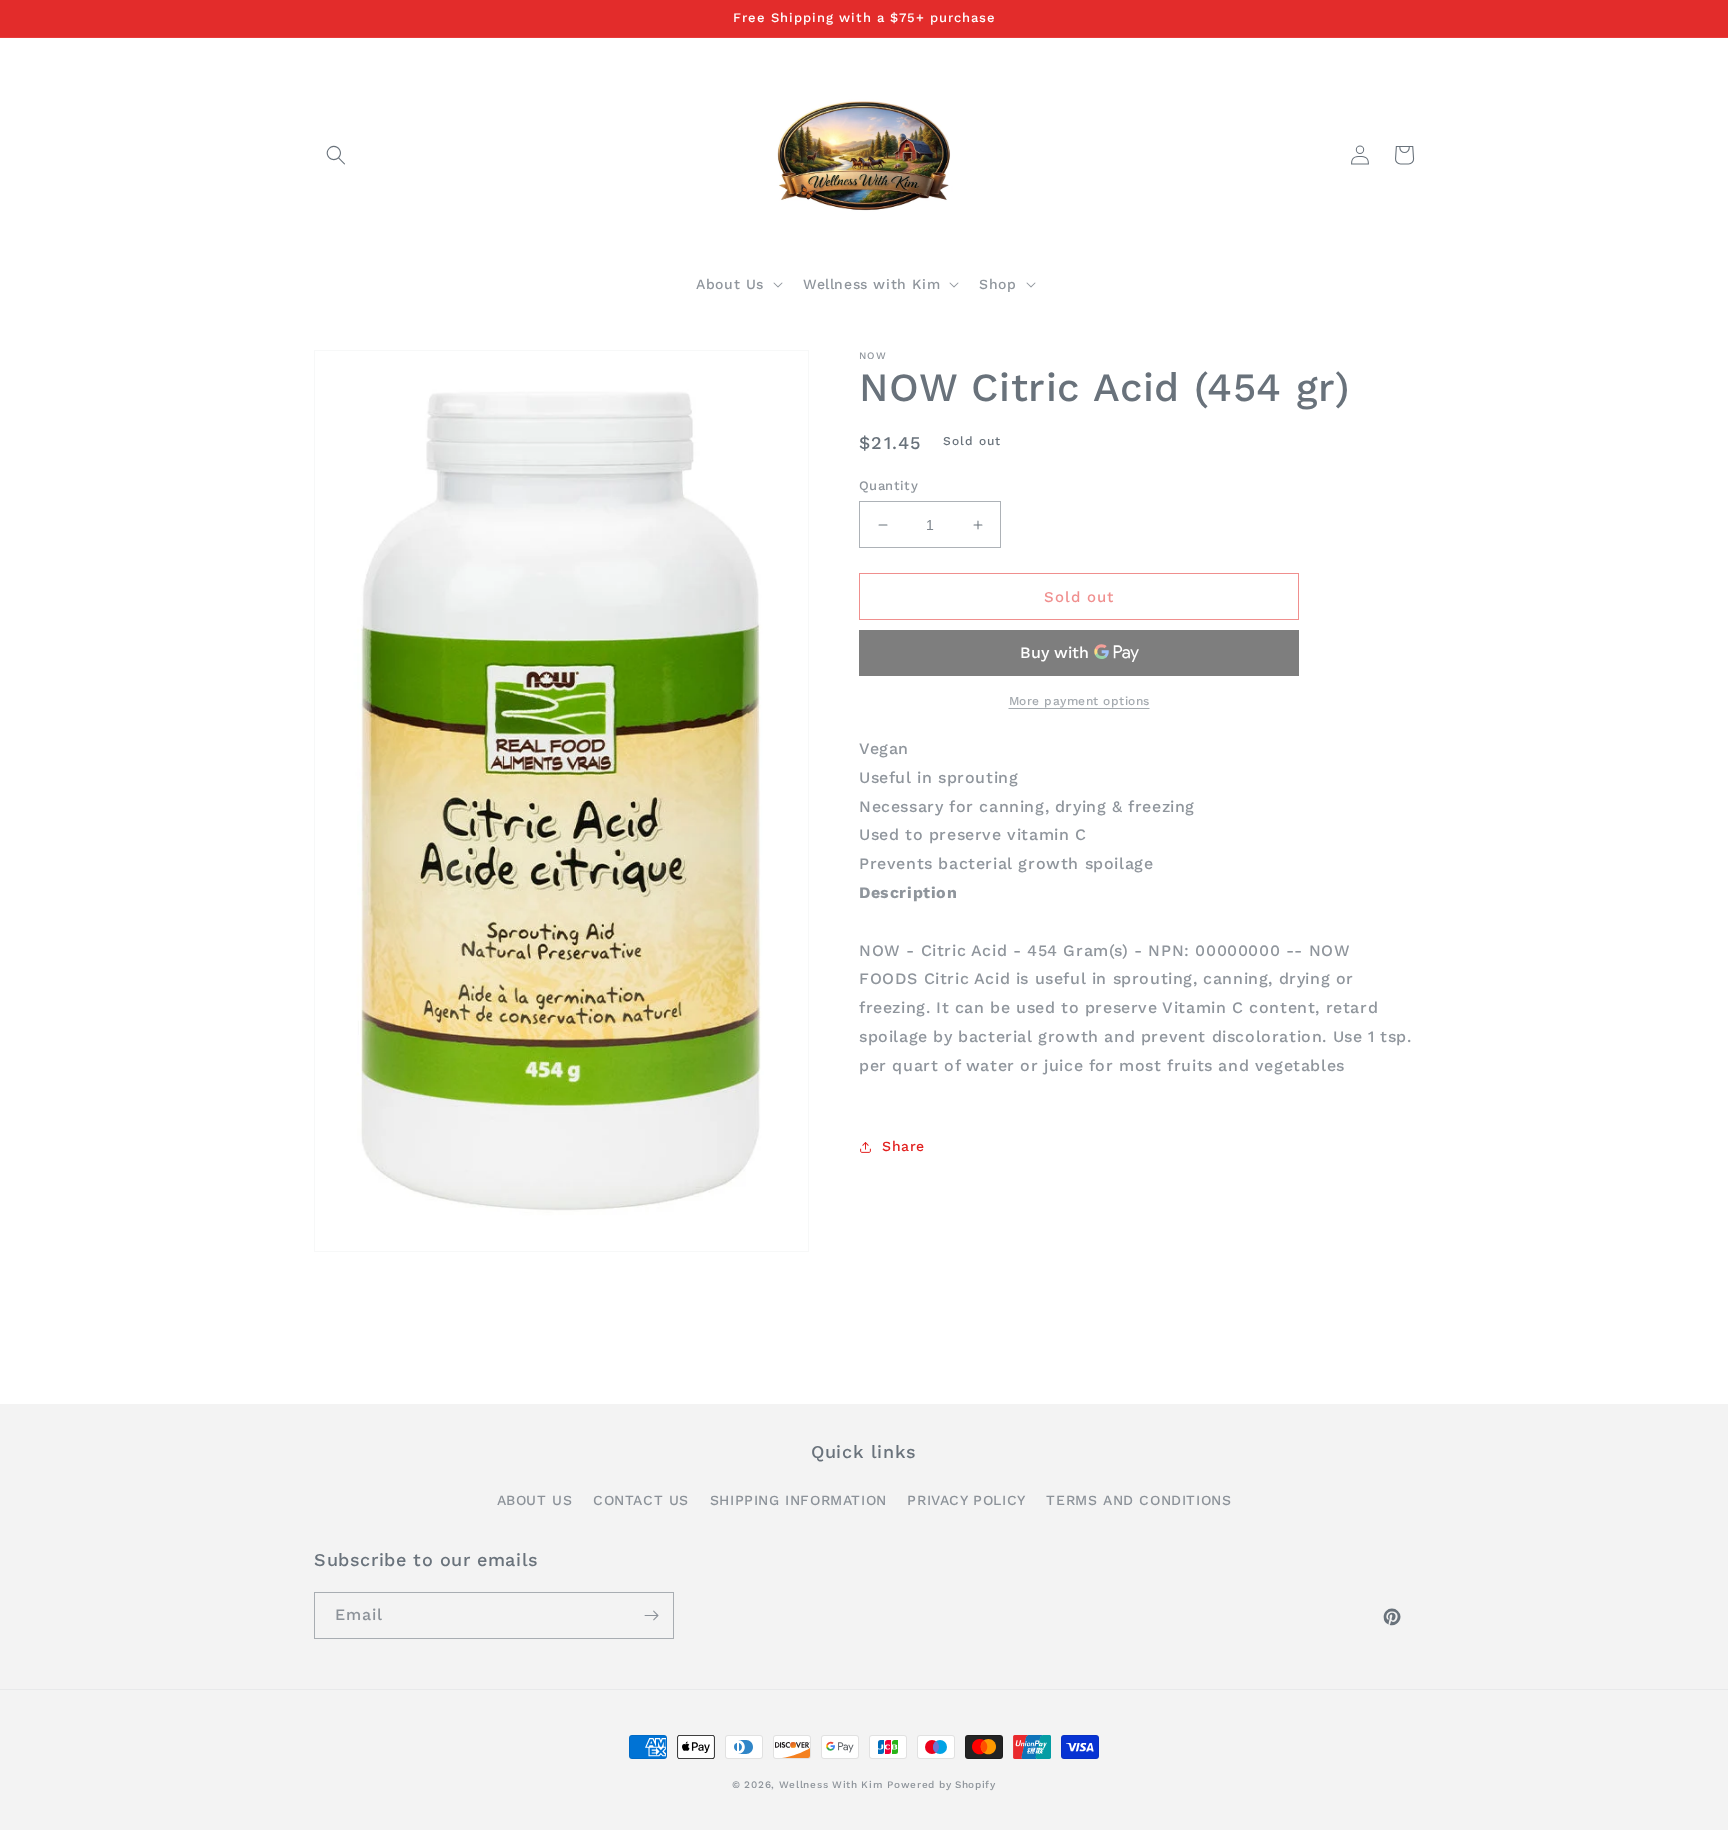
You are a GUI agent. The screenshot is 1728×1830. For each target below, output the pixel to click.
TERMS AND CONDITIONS (1138, 1500)
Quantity (888, 485)
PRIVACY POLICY (966, 1500)
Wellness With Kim (831, 1784)
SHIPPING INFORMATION (798, 1500)
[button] (336, 155)
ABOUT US (535, 1500)
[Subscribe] (651, 1615)
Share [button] (903, 1146)
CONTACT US (641, 1500)
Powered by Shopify (941, 1784)
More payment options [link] (1079, 701)
